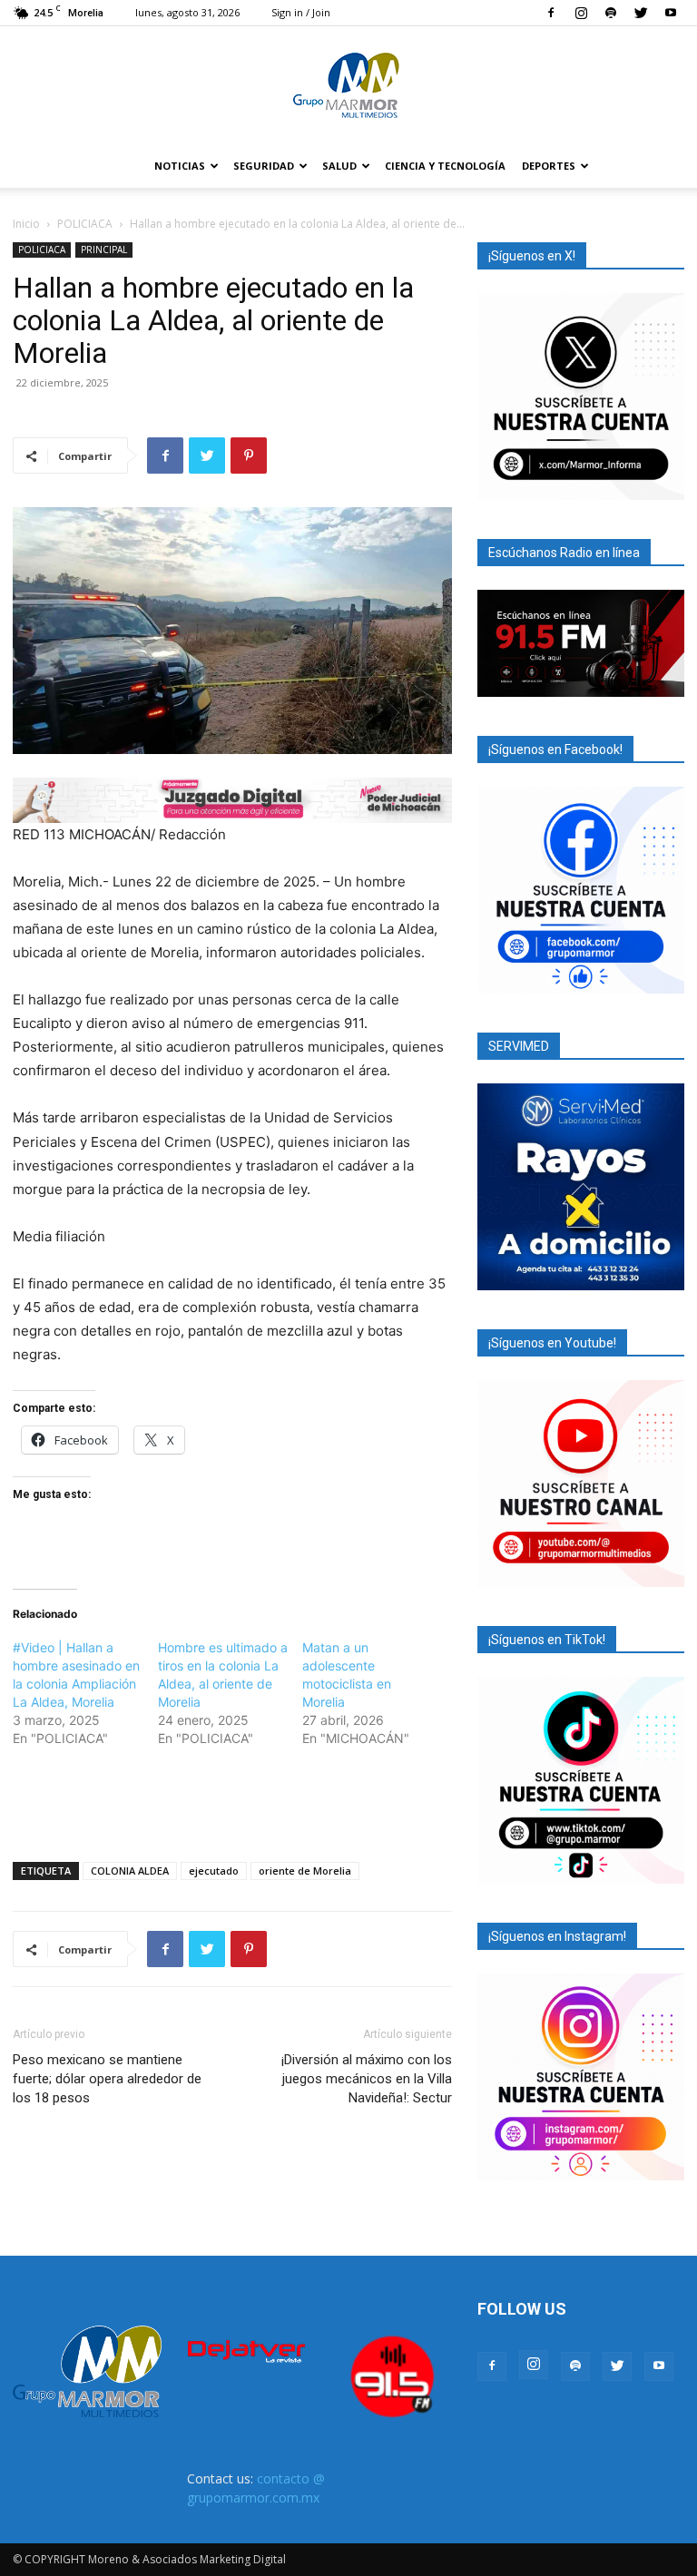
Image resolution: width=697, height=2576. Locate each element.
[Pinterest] (249, 455)
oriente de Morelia (305, 1871)
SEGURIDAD (264, 166)
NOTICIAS (180, 166)
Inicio (26, 224)
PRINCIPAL (104, 250)
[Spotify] (611, 13)
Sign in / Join (301, 12)
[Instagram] (581, 13)
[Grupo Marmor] (348, 86)
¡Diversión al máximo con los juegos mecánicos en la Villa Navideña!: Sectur (367, 2079)
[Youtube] (671, 13)
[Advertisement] (232, 1801)
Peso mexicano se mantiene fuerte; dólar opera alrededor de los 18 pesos (107, 2079)
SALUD (339, 166)
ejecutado (214, 1871)
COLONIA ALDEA (130, 1871)
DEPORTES (549, 166)
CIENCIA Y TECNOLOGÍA (445, 166)
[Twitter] (641, 13)
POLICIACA (85, 224)
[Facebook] (551, 13)
